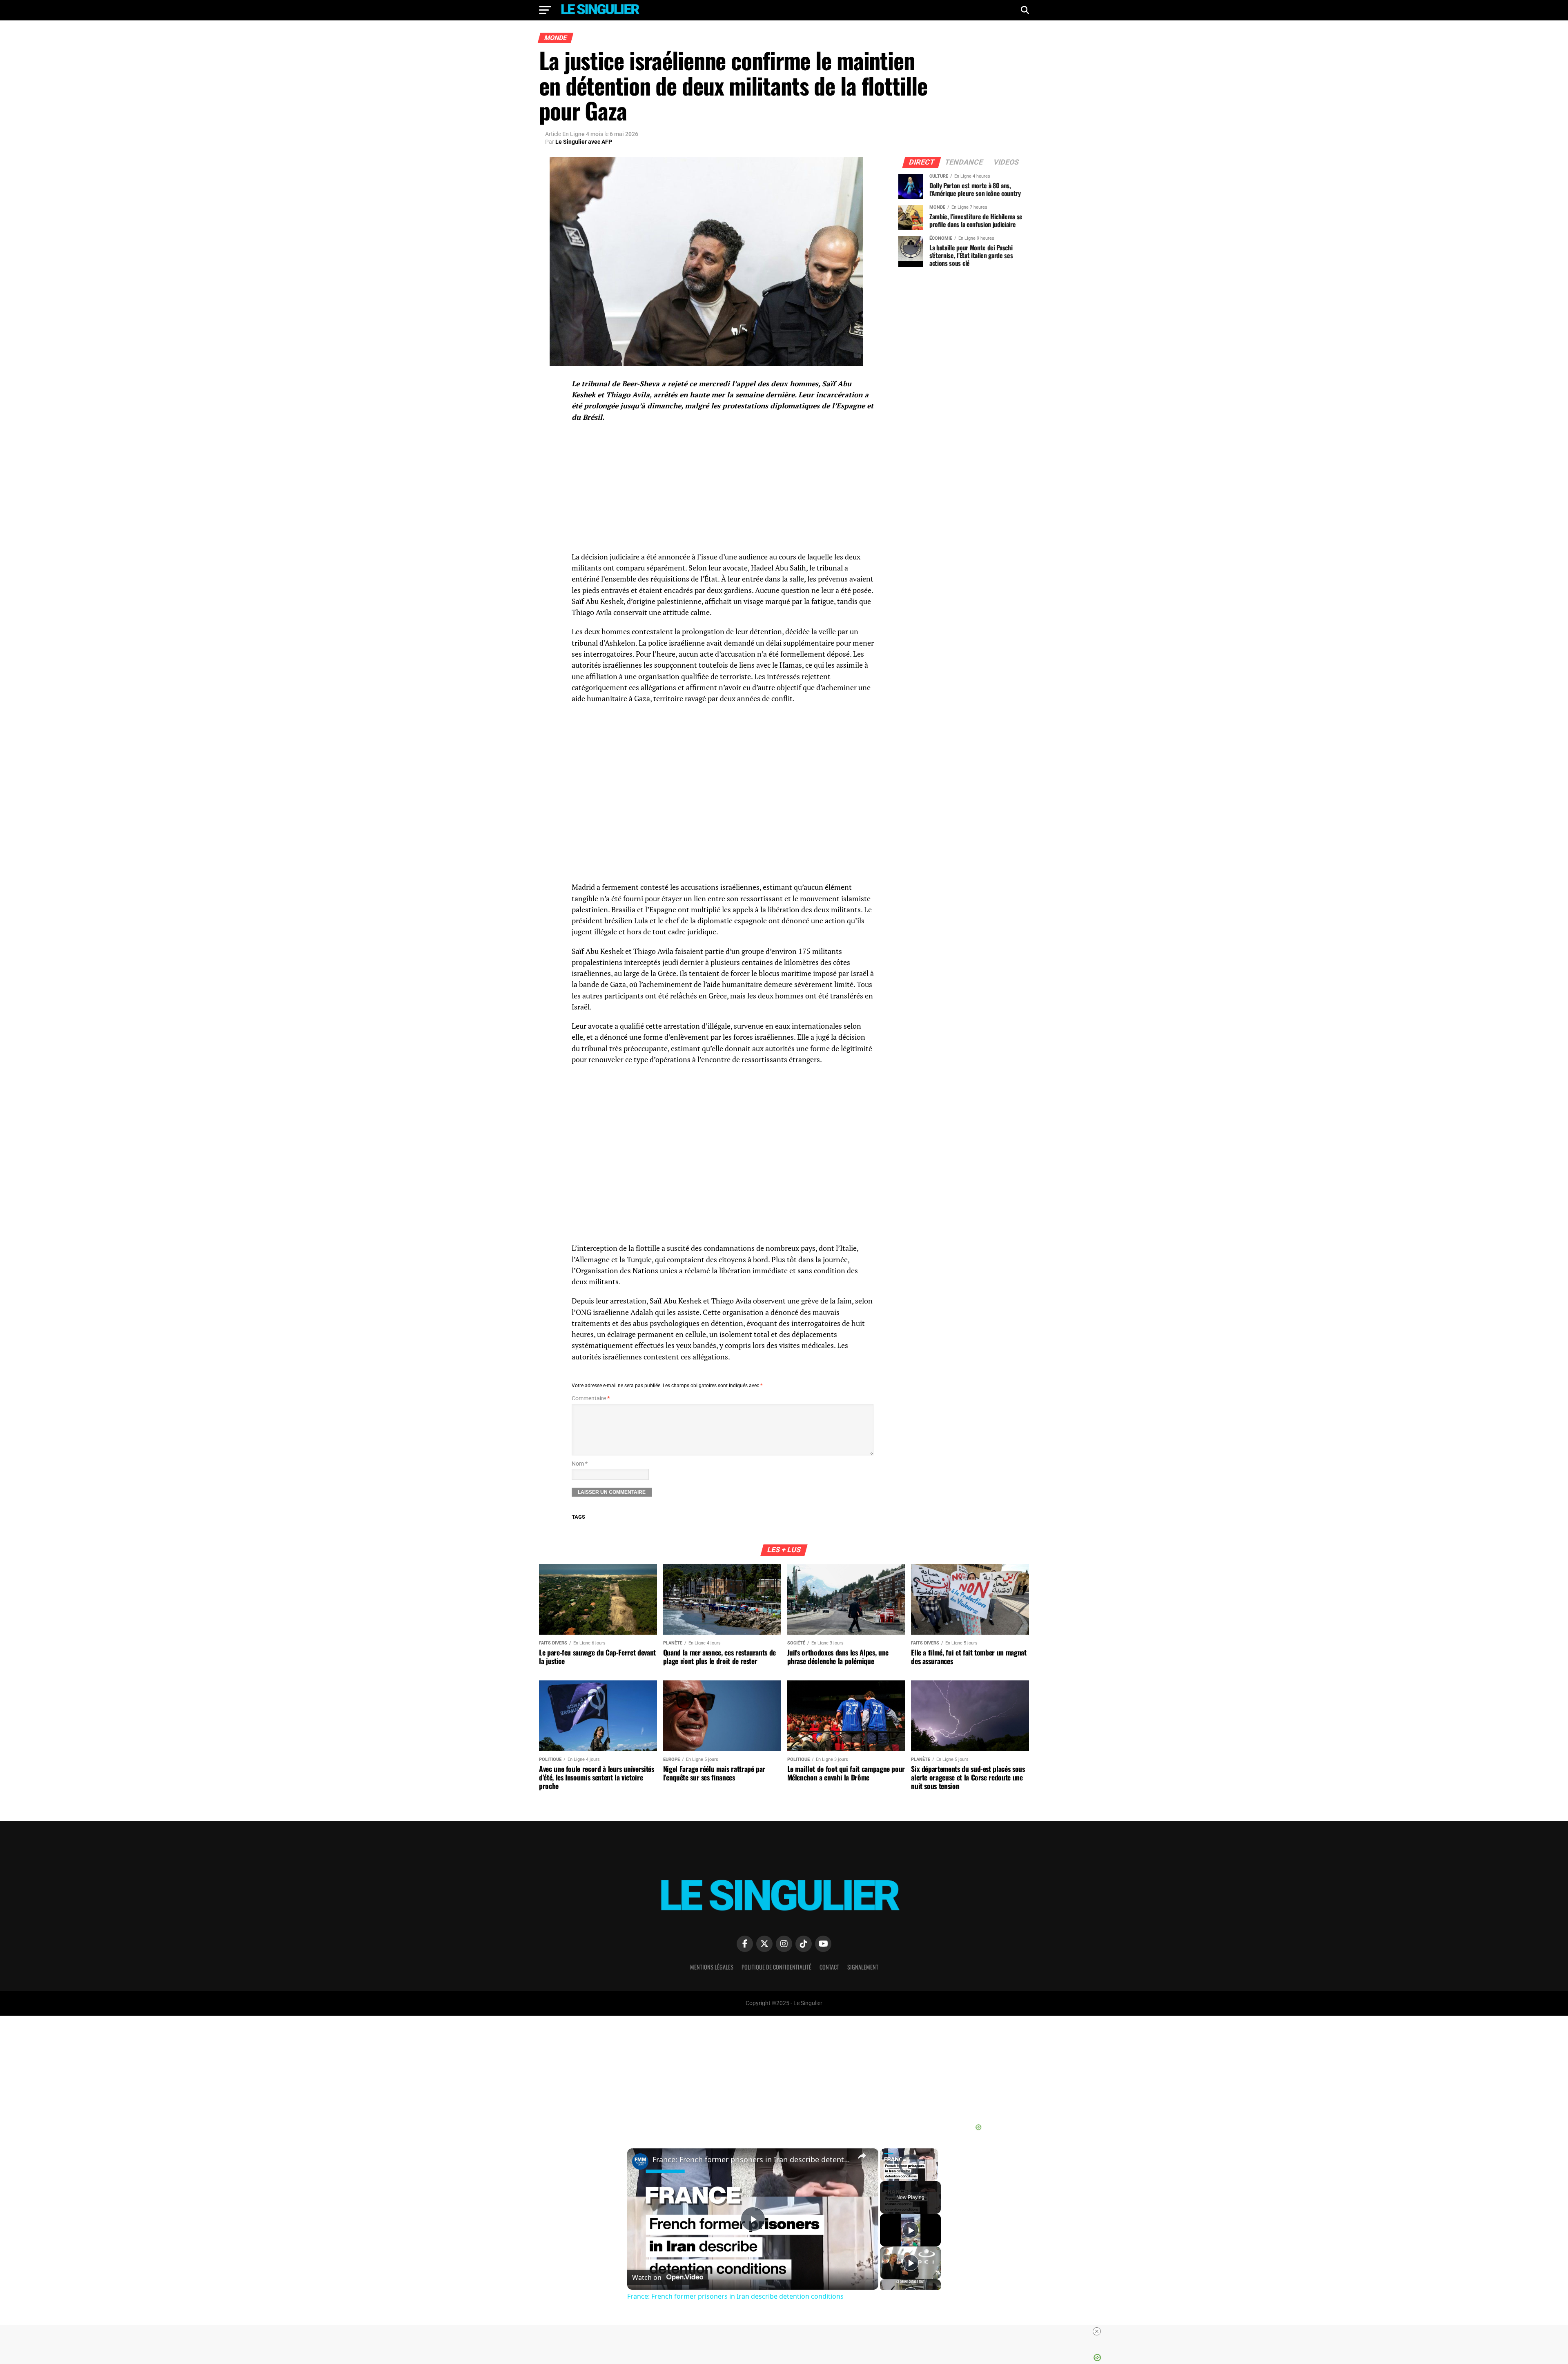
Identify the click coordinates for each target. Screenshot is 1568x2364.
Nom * (580, 1464)
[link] (640, 2161)
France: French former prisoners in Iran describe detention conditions (752, 2159)
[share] (862, 2156)
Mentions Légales (712, 1967)
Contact (829, 1967)
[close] (787, 2331)
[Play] (885, 2176)
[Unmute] (895, 2176)
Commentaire (591, 1398)
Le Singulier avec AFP (584, 142)
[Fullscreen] (933, 2176)
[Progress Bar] (909, 2171)
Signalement (863, 1967)
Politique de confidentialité (776, 1967)
